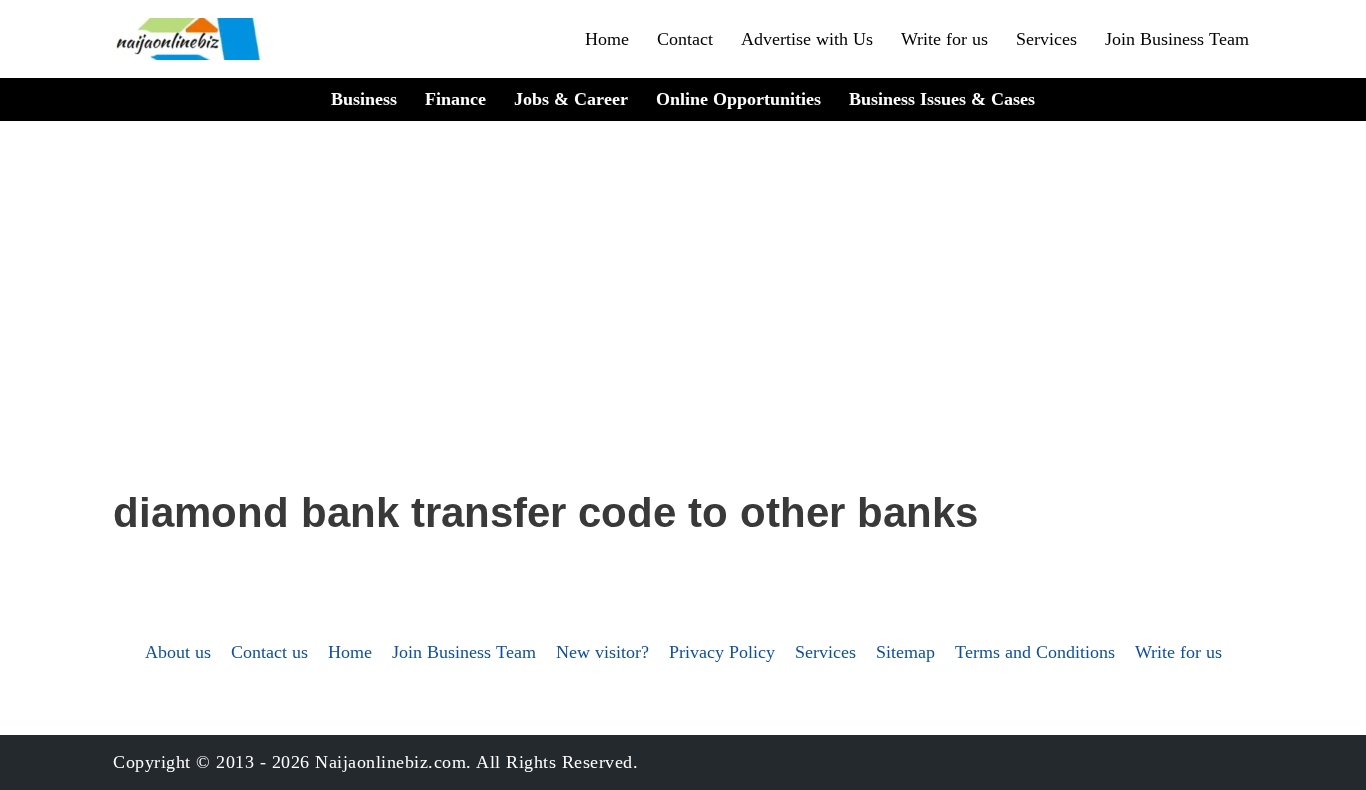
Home (607, 39)
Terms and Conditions (1035, 652)
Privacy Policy (722, 652)
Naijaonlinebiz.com (390, 762)
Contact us (269, 652)
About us (178, 652)
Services (1046, 39)
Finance (455, 99)
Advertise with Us (807, 39)
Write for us (944, 39)
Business (364, 99)
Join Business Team (1177, 39)
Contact (685, 39)
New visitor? (602, 652)
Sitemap (905, 652)
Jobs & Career (571, 99)
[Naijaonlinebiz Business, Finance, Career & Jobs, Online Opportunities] (190, 39)
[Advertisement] (683, 331)
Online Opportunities (738, 99)
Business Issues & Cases (942, 99)
